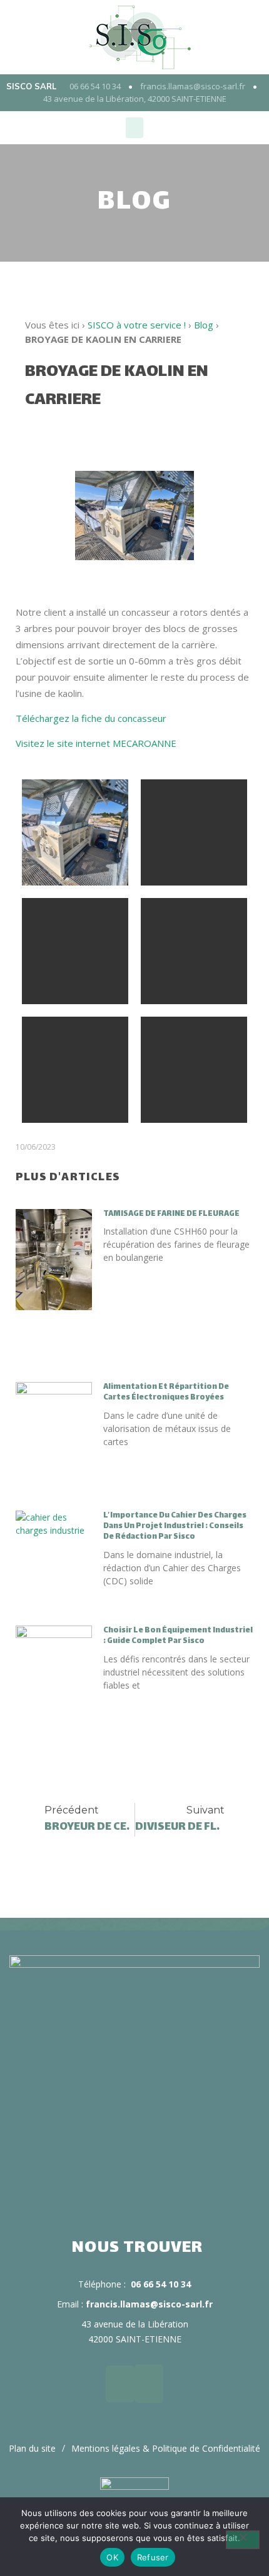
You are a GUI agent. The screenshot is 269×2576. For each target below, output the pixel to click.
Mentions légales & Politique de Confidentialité (166, 2448)
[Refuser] (243, 2540)
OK (112, 2557)
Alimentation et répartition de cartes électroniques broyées (166, 1392)
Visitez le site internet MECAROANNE (96, 743)
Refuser (153, 2557)
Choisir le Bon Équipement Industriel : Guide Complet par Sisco (178, 1636)
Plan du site (32, 2448)
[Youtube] (149, 2384)
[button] (134, 128)
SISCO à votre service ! (137, 325)
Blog (204, 325)
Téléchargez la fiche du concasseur (91, 718)
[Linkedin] (120, 2384)
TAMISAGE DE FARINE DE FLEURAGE (171, 1214)
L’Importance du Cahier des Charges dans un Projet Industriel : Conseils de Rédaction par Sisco (175, 1526)
